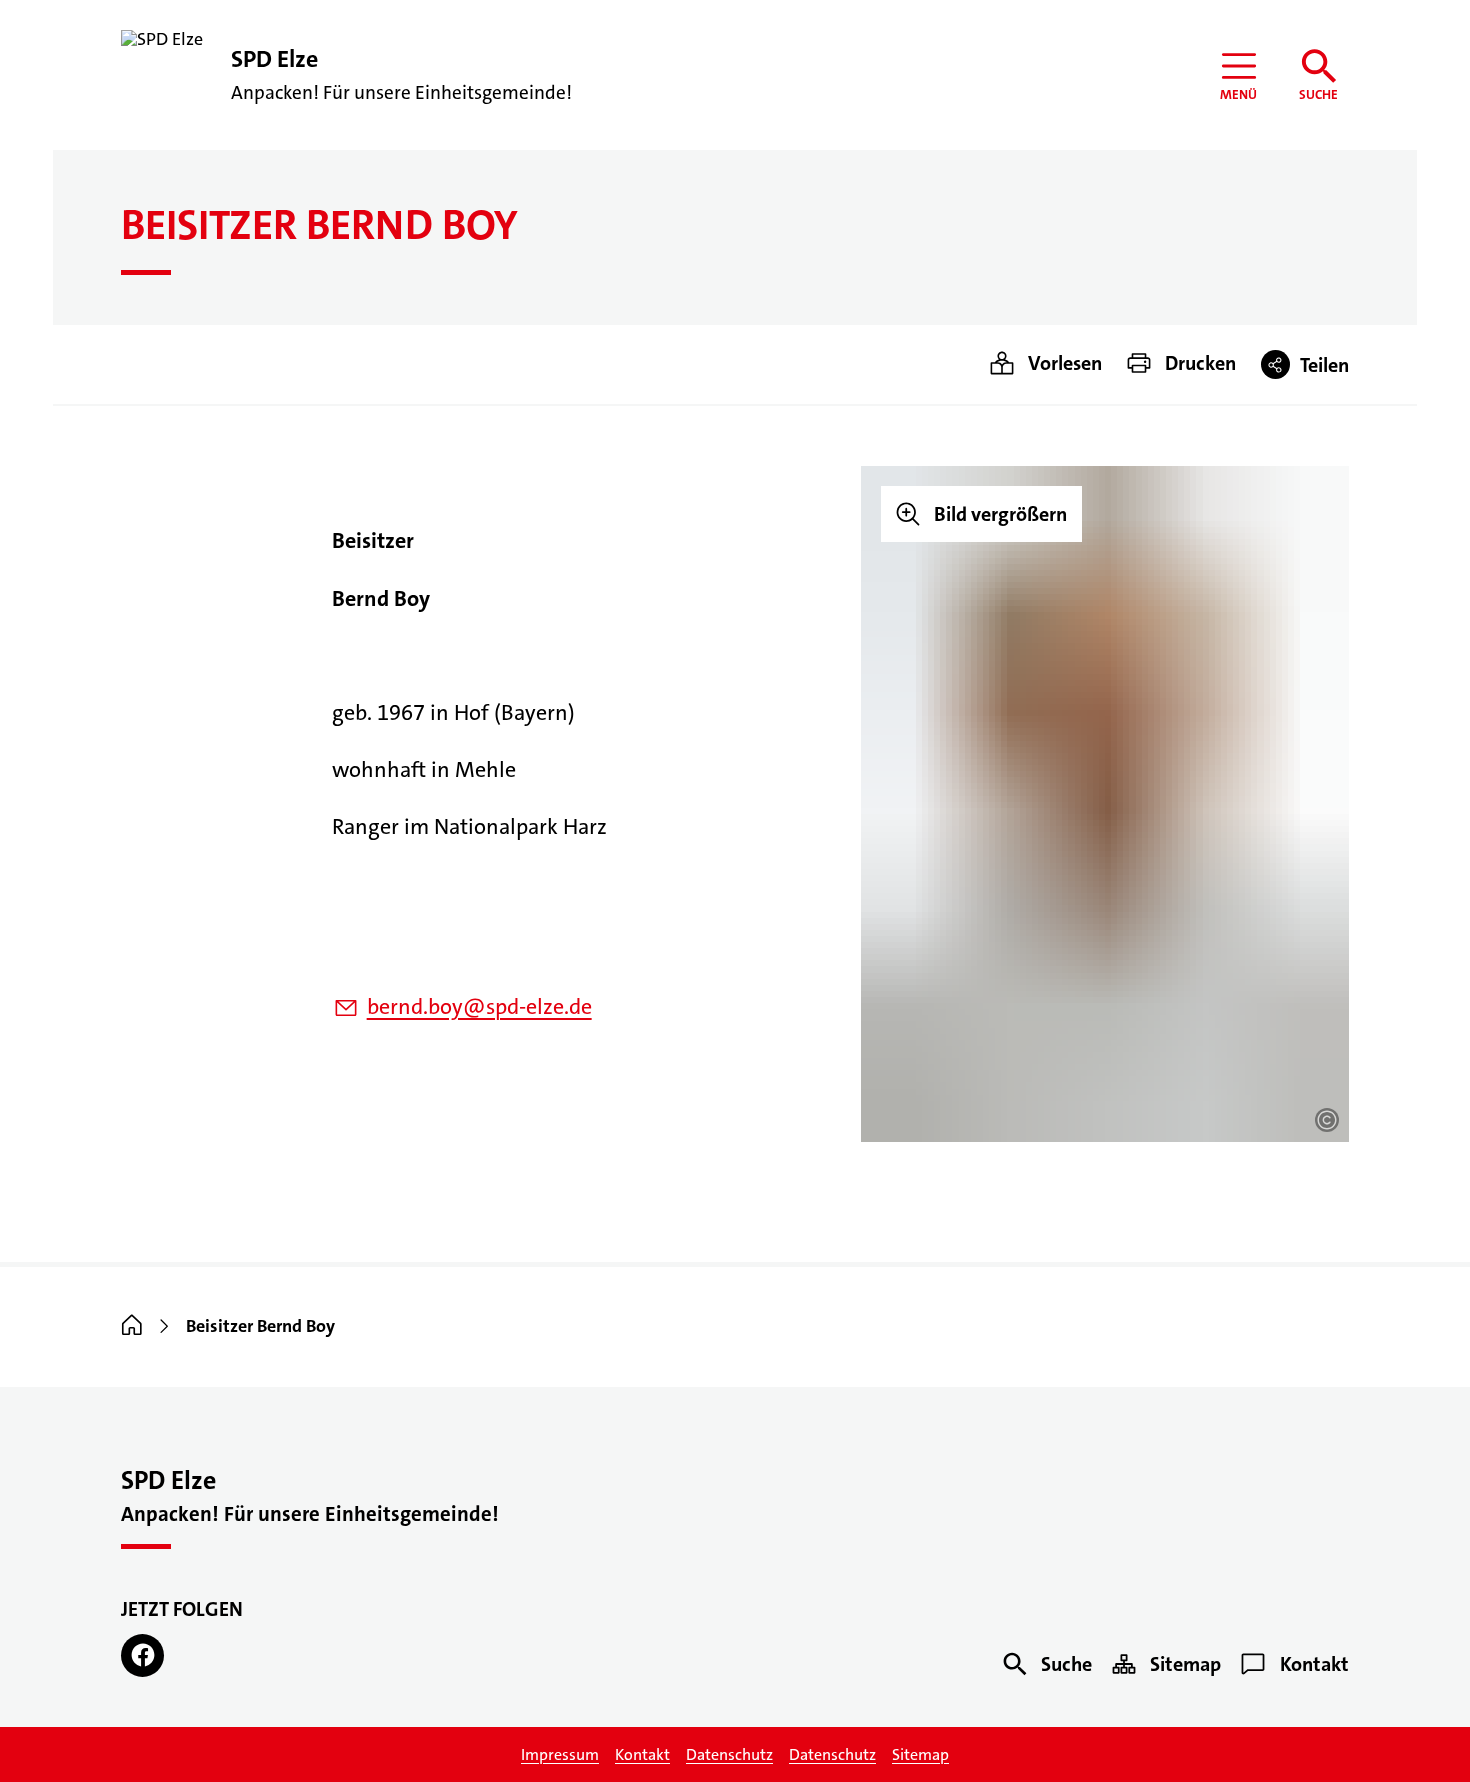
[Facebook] (142, 1655)
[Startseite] (132, 1326)
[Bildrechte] (1327, 1120)
